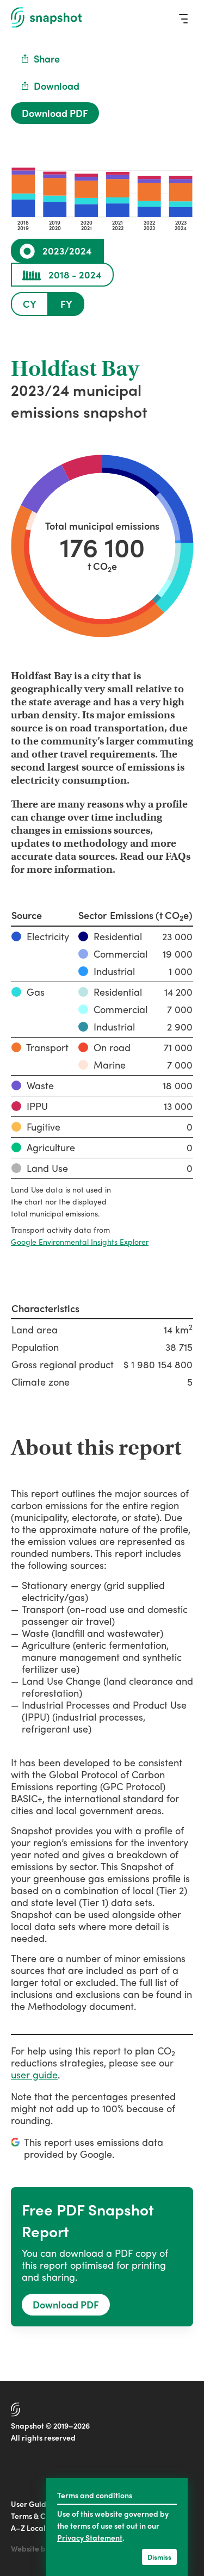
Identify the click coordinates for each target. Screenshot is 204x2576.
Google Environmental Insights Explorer (80, 1242)
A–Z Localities (36, 2528)
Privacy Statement (90, 2537)
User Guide (31, 2504)
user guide (34, 2074)
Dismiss (159, 2557)
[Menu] (183, 18)
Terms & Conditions (45, 2516)
